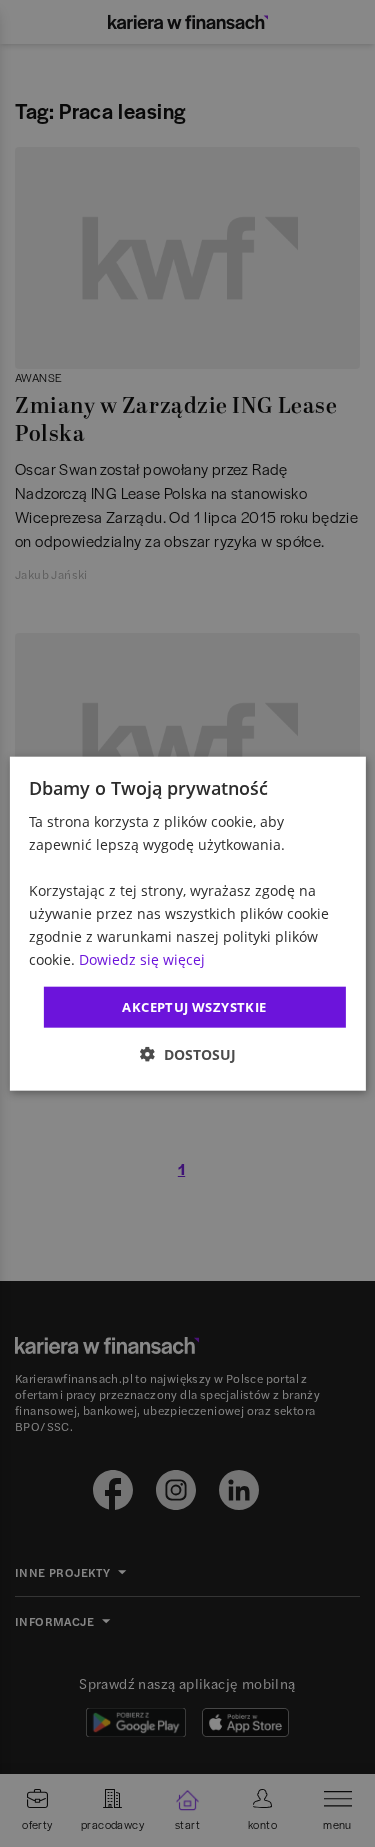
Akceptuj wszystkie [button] (194, 1006)
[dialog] (187, 923)
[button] (188, 1054)
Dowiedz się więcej (142, 959)
